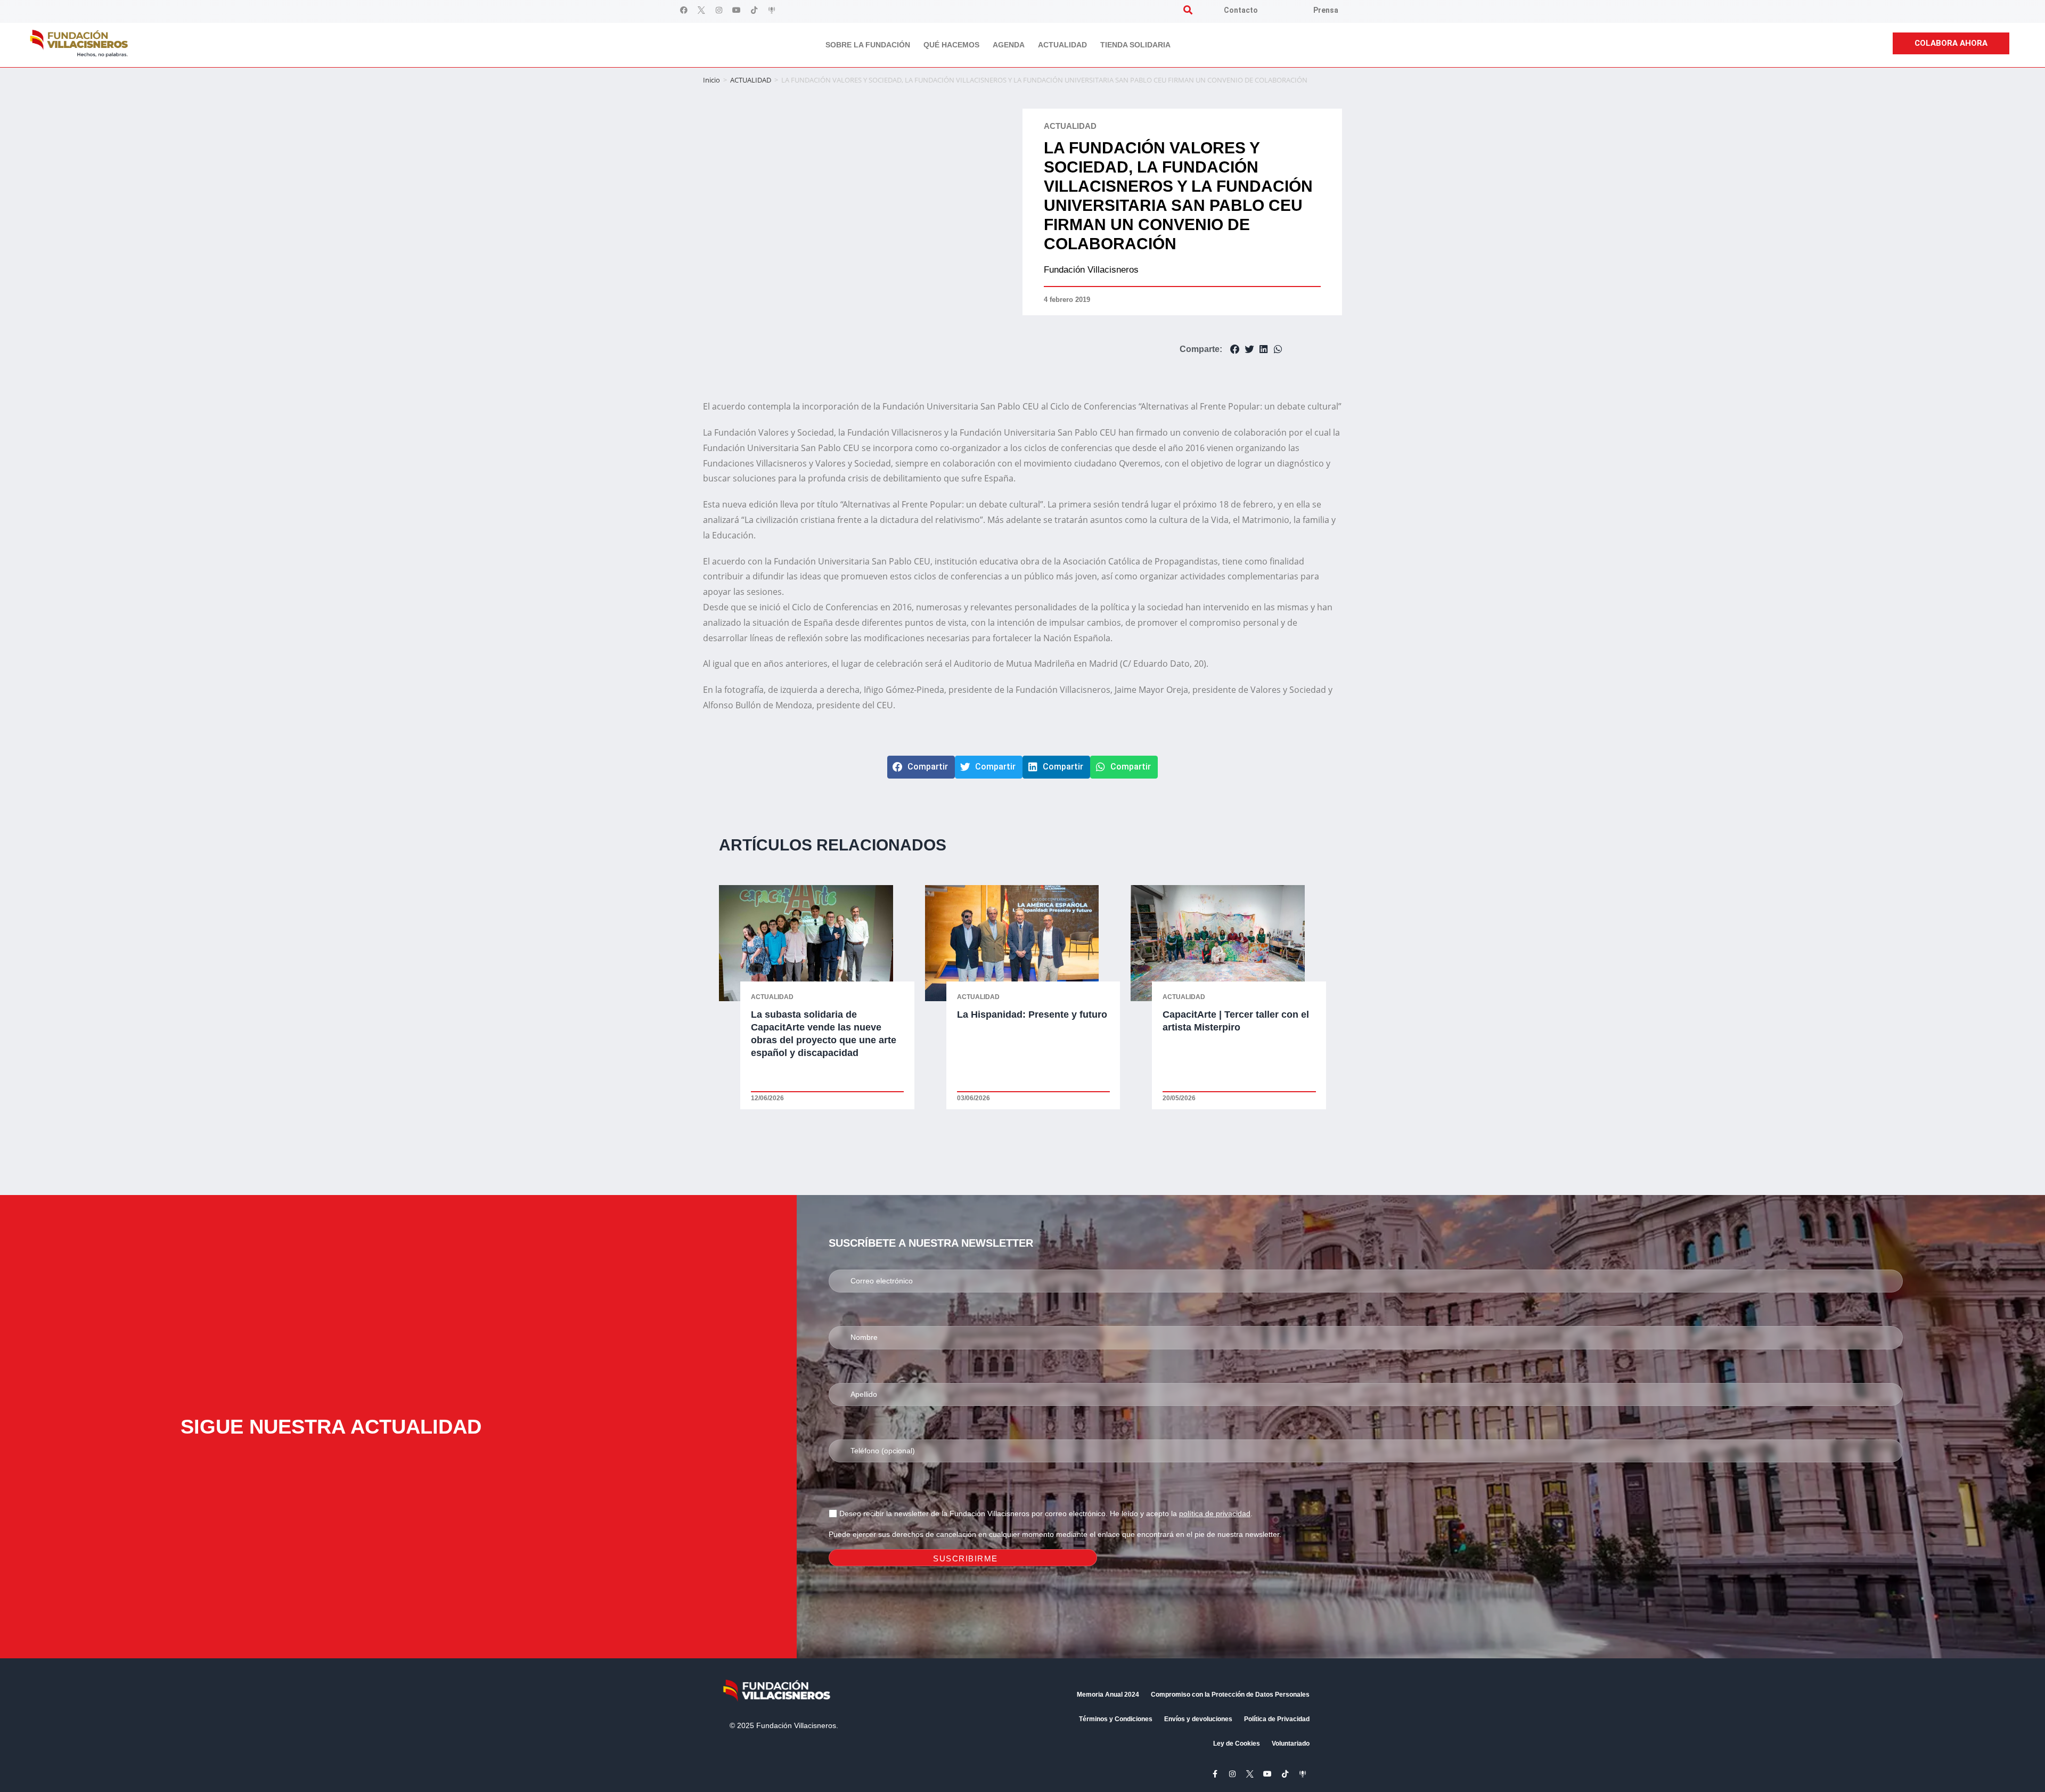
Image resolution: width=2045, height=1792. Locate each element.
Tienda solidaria (1135, 45)
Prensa (1326, 10)
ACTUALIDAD (751, 80)
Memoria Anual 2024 (1108, 1695)
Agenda (1009, 45)
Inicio (711, 80)
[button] (1188, 10)
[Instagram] (719, 10)
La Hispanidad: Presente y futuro (1032, 1014)
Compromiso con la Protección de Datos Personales (1230, 1695)
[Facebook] (684, 10)
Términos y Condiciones (1116, 1719)
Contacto (1241, 10)
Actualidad (1062, 45)
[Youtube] (737, 10)
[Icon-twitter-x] (701, 10)
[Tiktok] (754, 10)
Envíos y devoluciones (1198, 1719)
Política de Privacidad (1277, 1719)
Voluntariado (1291, 1744)
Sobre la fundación (868, 45)
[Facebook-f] (1215, 1774)
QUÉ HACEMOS (951, 45)
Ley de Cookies (1237, 1744)
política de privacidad (1215, 1513)
